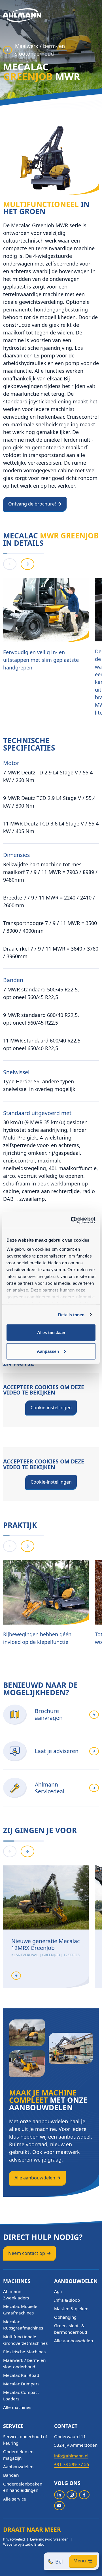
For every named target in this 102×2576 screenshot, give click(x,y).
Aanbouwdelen (18, 2467)
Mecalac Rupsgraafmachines (23, 2325)
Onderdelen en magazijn (18, 2455)
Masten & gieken (71, 2308)
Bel (59, 2562)
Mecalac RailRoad (21, 2375)
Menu (80, 2561)
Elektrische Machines (24, 2352)
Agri (58, 2291)
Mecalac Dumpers (21, 2384)
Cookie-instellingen (51, 1408)
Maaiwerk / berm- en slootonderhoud (40, 50)
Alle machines (17, 2407)
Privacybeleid (14, 2539)
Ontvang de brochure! (32, 504)
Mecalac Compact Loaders (21, 2395)
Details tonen (71, 1314)
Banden (11, 2475)
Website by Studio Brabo (24, 2544)
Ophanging (65, 2317)
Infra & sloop (67, 2300)
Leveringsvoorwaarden (49, 2539)
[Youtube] (59, 2506)
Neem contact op (27, 2253)
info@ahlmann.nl (71, 2456)
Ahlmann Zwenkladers (16, 2294)
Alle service (15, 2499)
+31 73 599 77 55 (72, 2464)
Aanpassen (48, 1351)
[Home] (22, 15)
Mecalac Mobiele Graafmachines (20, 2309)
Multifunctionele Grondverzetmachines (25, 2340)
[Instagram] (72, 2495)
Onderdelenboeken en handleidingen (23, 2487)
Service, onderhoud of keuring (25, 2440)
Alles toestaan (51, 1333)
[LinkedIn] (59, 2495)
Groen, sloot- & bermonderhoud (71, 2329)
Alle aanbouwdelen (35, 2178)
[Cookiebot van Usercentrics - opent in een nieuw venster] (72, 1220)
